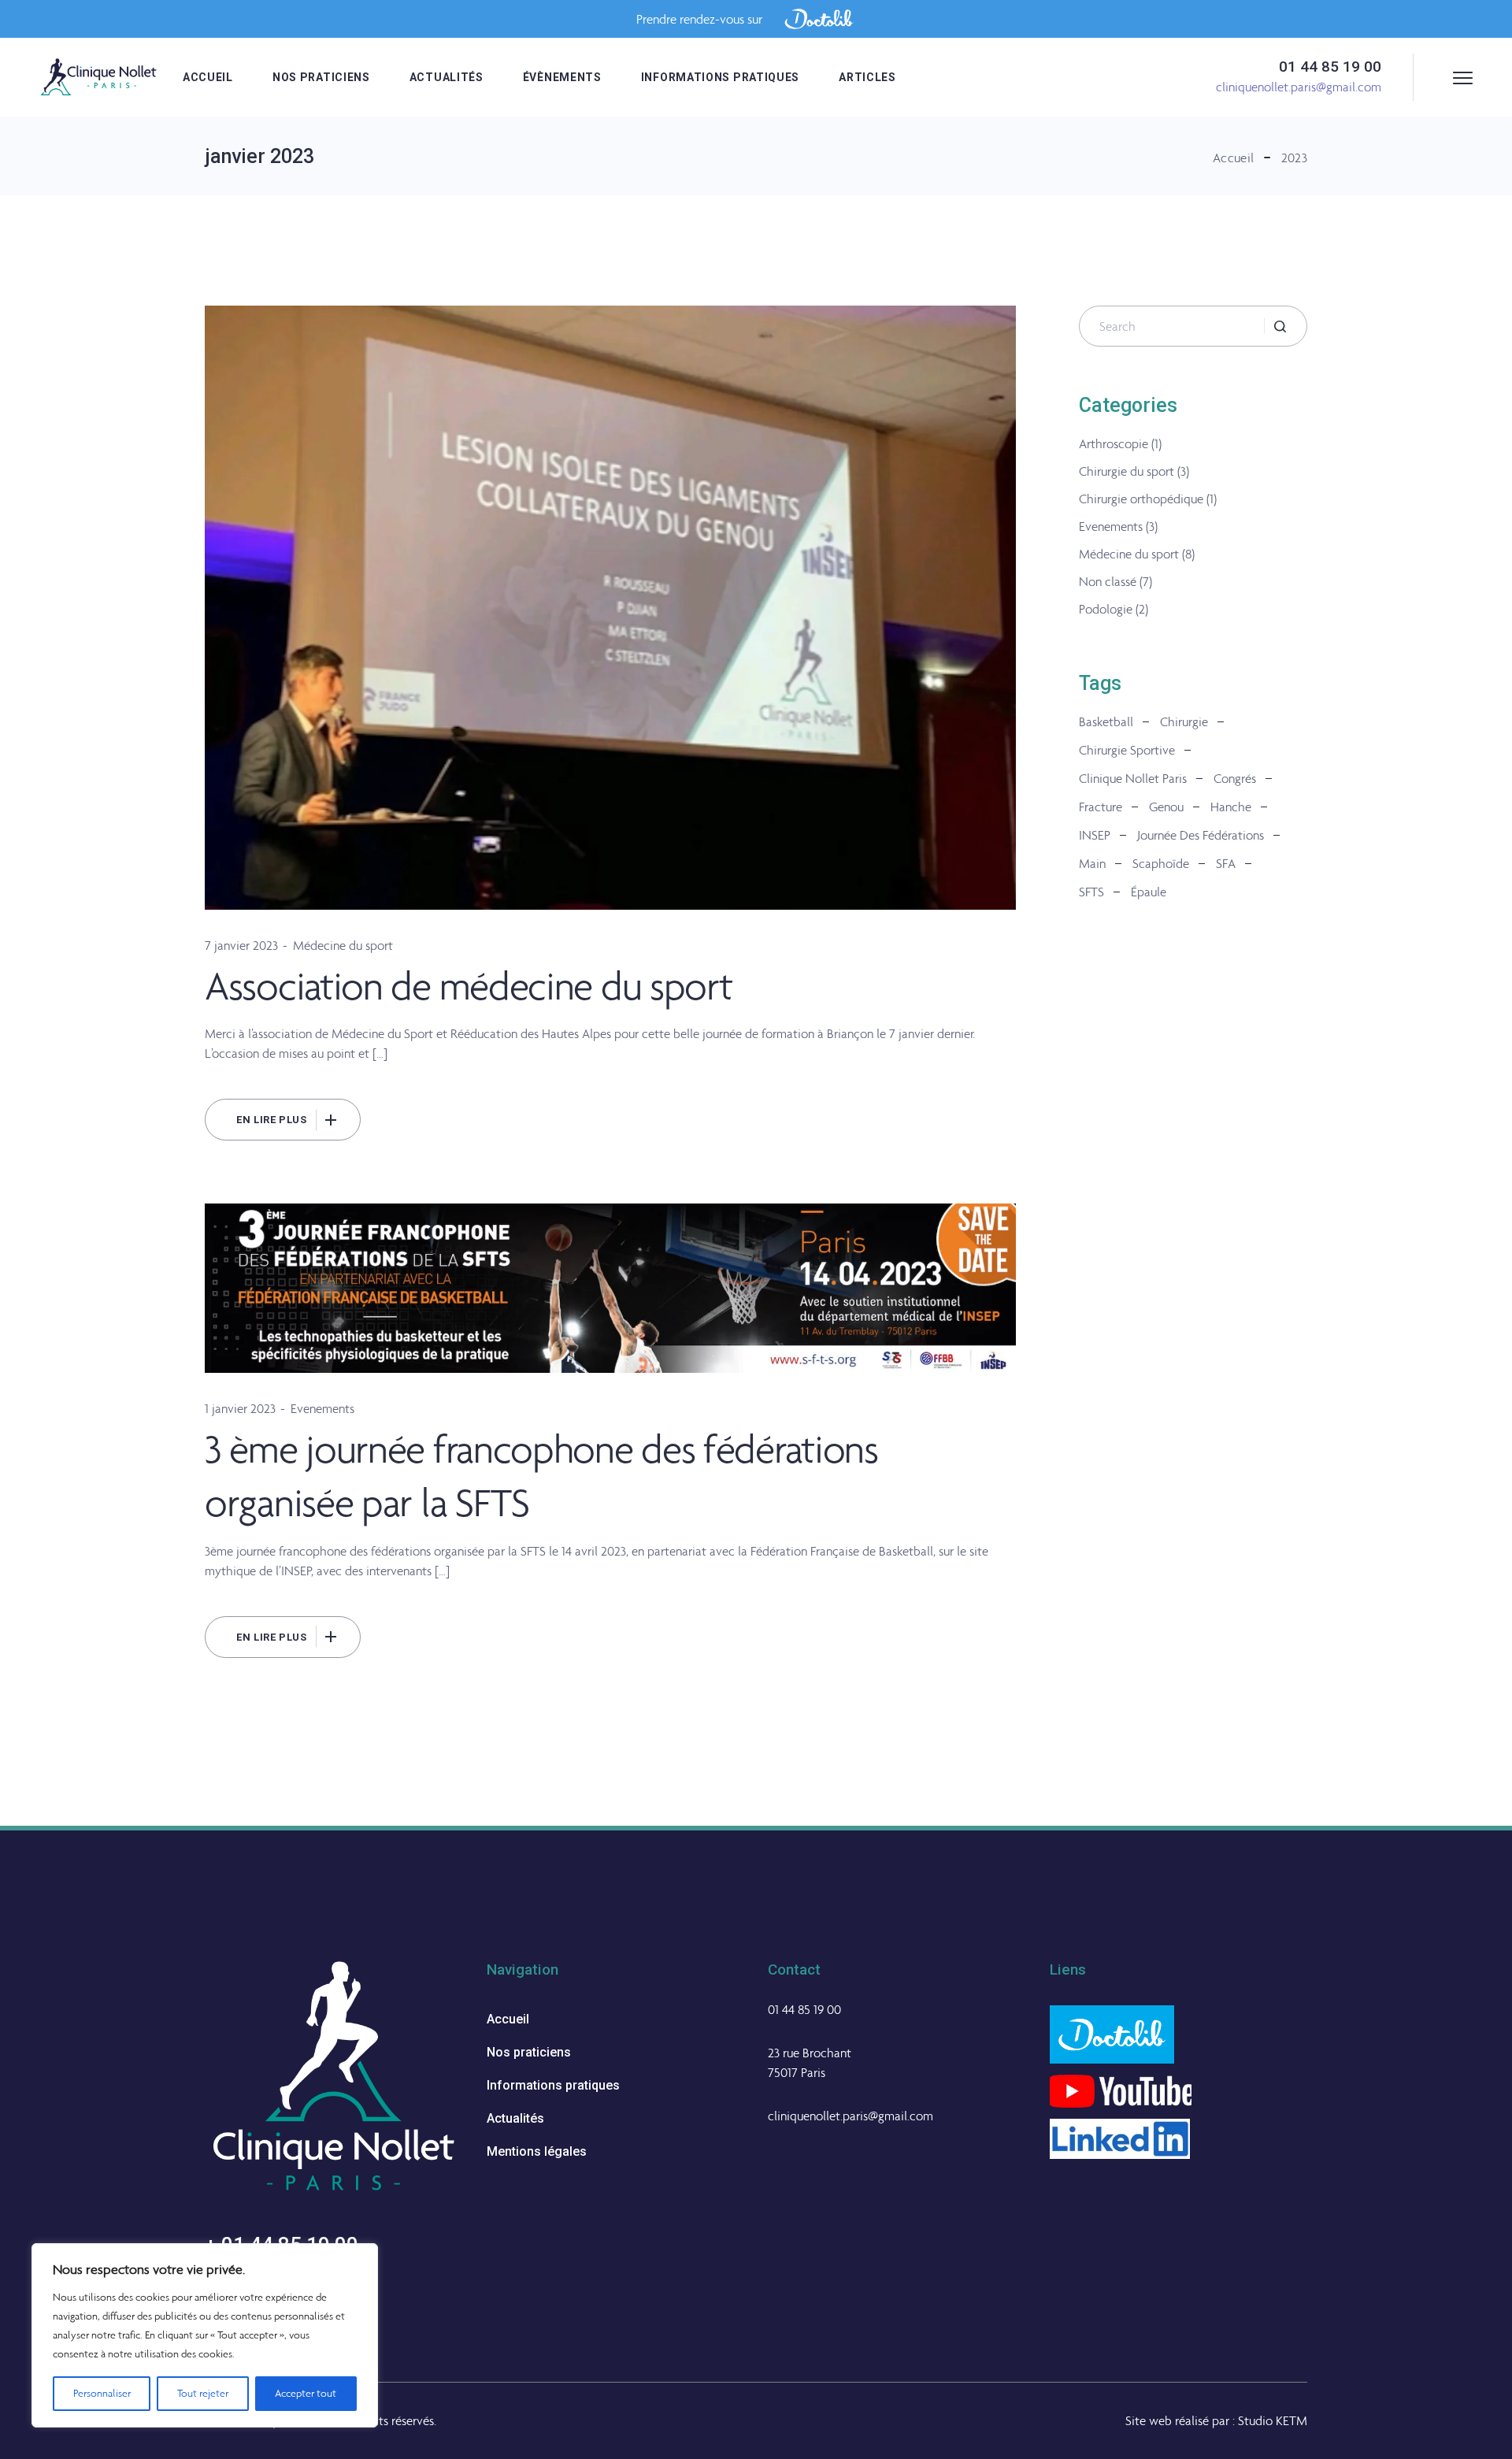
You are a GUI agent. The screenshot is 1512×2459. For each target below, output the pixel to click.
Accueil (508, 2019)
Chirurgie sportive (1127, 750)
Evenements (322, 1408)
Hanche (1231, 807)
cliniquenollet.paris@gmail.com (850, 2116)
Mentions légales (537, 2151)
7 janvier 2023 (241, 945)
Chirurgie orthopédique (1141, 499)
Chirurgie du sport (1127, 471)
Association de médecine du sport (468, 986)
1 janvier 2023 (240, 1408)
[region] (205, 2335)
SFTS (1091, 892)
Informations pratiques (553, 2085)
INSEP (1095, 835)
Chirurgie (1184, 721)
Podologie (1106, 609)
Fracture (1101, 807)
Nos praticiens (529, 2052)
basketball (1106, 721)
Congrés (1235, 778)
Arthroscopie (1114, 443)
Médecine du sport (343, 945)
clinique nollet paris (1133, 778)
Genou (1166, 807)
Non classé (1108, 581)
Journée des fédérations (1201, 835)
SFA (1226, 863)
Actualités (515, 2118)
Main (1092, 863)
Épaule (1149, 892)
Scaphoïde (1161, 863)
